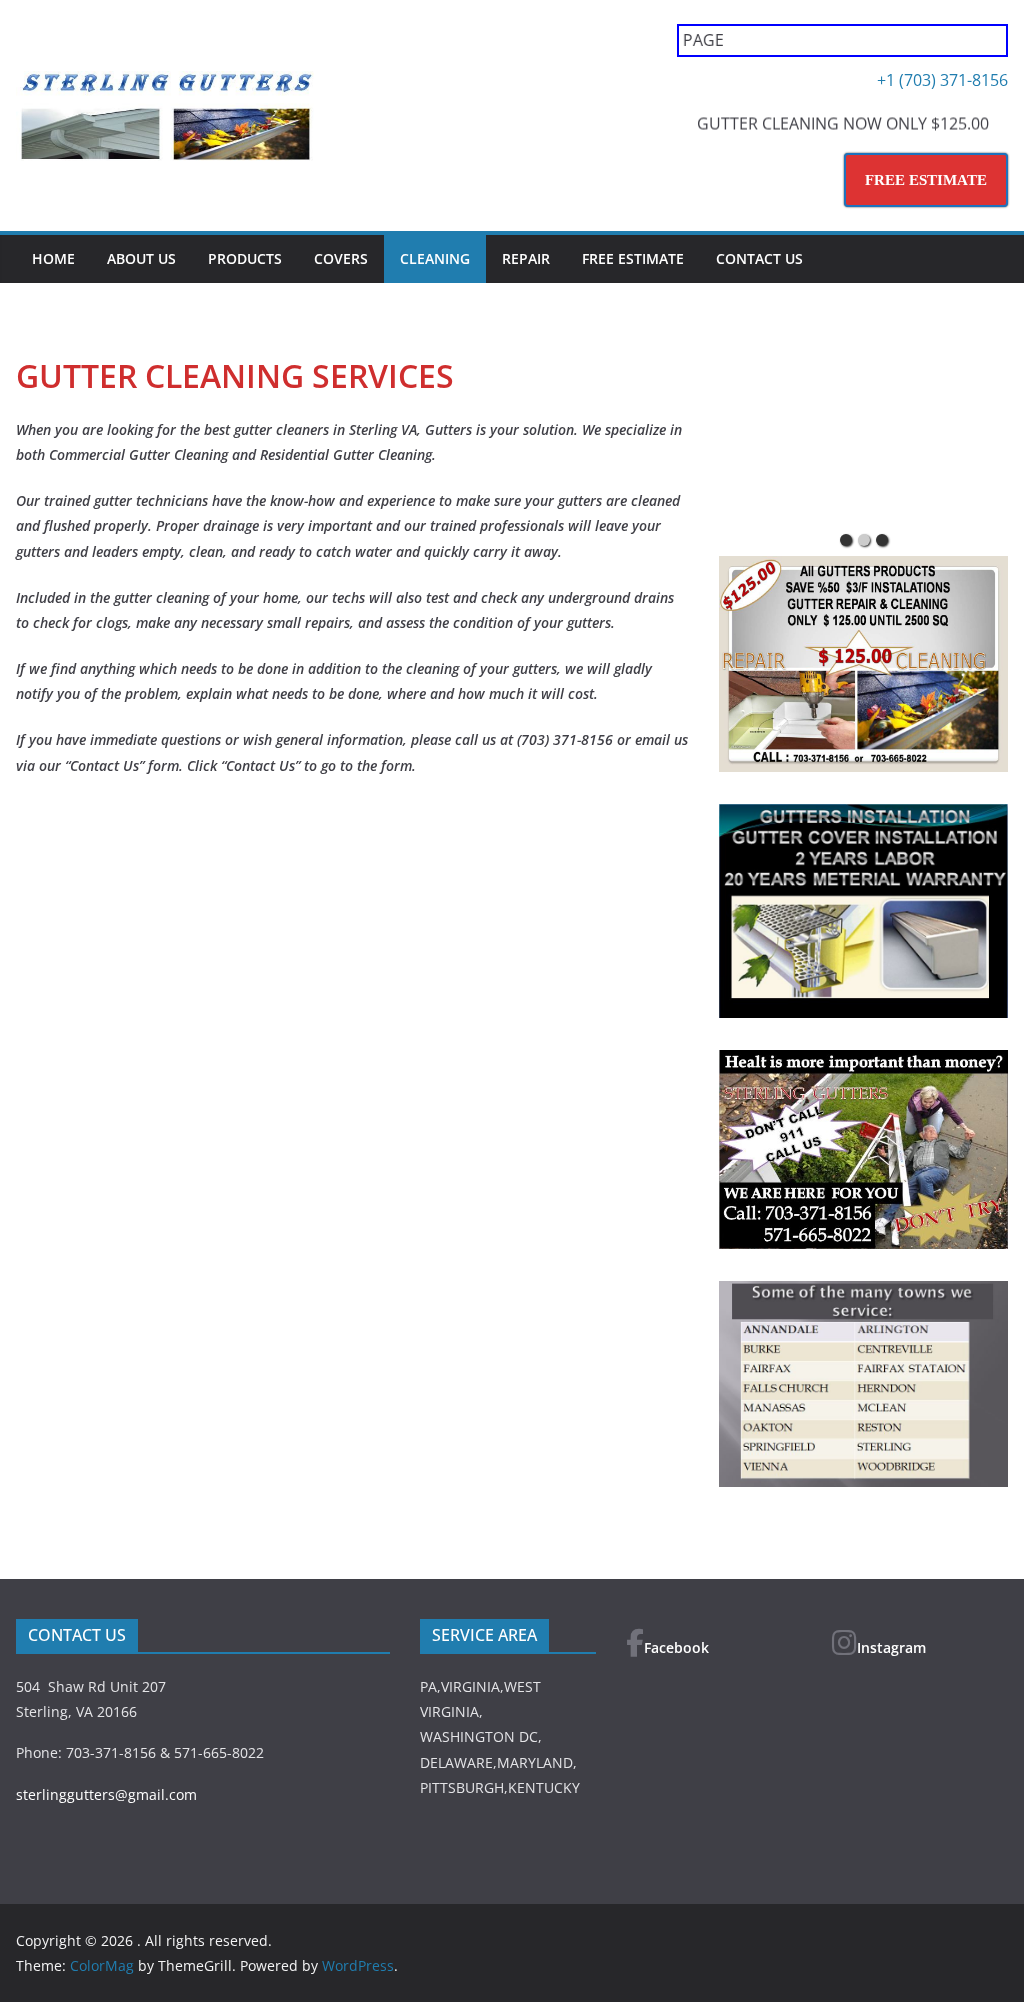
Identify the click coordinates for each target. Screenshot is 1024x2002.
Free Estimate (633, 258)
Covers (341, 258)
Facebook (676, 1647)
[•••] (863, 433)
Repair (526, 258)
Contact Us (759, 258)
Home (53, 258)
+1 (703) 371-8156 (942, 80)
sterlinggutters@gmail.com (106, 1794)
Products (245, 258)
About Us (141, 258)
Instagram (891, 1647)
